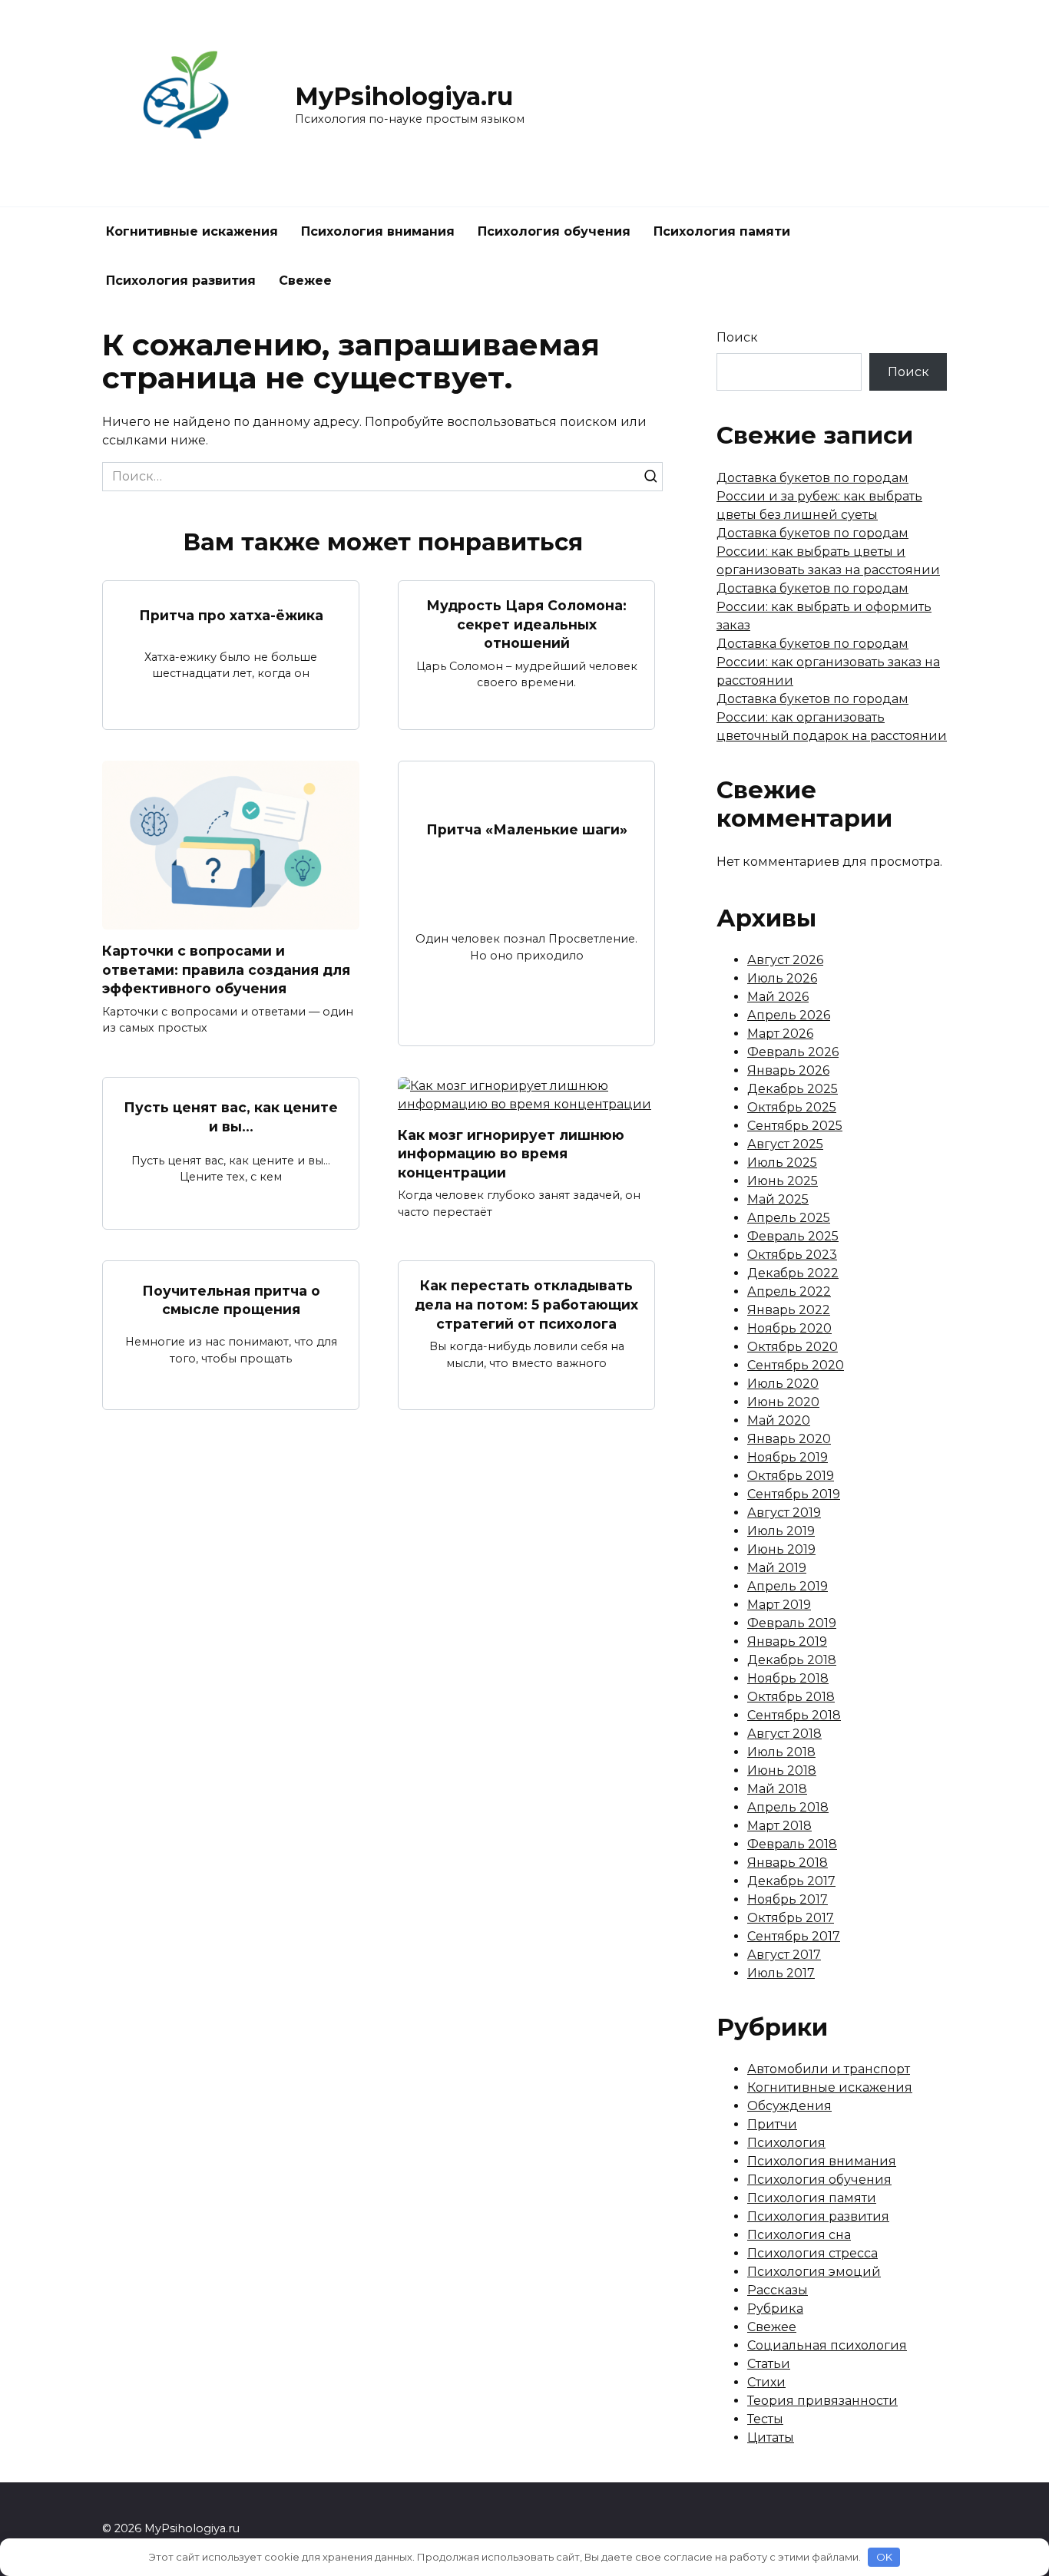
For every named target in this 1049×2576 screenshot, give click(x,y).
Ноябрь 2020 (789, 1328)
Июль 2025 (782, 1163)
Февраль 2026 (793, 1052)
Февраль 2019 (792, 1623)
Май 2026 (778, 997)
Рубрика (775, 2308)
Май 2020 (779, 1420)
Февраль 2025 (793, 1236)
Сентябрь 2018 (794, 1715)
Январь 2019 (787, 1641)
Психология (786, 2143)
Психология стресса (812, 2253)
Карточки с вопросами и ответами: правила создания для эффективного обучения (226, 969)
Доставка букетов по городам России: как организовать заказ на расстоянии (828, 662)
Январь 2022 (789, 1310)
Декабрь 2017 (791, 1881)
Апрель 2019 (788, 1586)
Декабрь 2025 (793, 1089)
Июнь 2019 (781, 1549)
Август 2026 (785, 960)
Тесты (765, 2419)
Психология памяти (722, 231)
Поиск (737, 337)
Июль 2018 (781, 1752)
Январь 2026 (788, 1070)
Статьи (769, 2364)
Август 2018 (784, 1734)
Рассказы (778, 2290)
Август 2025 (785, 1144)
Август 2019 (784, 1513)
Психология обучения (554, 231)
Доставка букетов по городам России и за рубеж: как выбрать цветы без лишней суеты (819, 496)
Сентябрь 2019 (794, 1494)
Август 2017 (784, 1955)
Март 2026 (780, 1034)
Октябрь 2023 (792, 1255)
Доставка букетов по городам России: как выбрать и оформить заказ (824, 607)
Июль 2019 (781, 1531)
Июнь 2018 (782, 1770)
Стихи (766, 2382)
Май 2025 (778, 1199)
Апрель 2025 (789, 1218)
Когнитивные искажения (192, 231)
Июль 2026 (782, 978)
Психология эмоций (814, 2272)
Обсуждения (789, 2106)
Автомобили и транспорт (829, 2069)
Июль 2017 (781, 1973)
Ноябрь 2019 (788, 1457)
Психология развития (181, 281)
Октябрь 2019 (791, 1476)
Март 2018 (779, 1826)
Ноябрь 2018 (788, 1678)
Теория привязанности (822, 2401)
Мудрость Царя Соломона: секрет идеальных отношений (526, 624)
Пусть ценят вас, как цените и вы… (231, 1117)
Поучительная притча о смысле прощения (231, 1300)
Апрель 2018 (788, 1807)
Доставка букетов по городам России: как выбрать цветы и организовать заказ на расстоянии (828, 552)
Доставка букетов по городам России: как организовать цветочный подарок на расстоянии (832, 717)
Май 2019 (777, 1568)
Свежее (305, 281)
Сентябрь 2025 (795, 1126)
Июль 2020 (783, 1384)
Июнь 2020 (783, 1402)
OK (884, 2557)
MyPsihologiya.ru (404, 96)
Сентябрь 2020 (796, 1365)
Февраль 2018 (792, 1844)
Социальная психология (827, 2345)
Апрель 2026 (789, 1015)
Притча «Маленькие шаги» (527, 829)
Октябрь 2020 (793, 1347)
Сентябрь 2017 (794, 1936)
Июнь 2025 (783, 1181)
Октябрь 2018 (791, 1697)
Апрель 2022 (789, 1291)
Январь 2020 (789, 1439)
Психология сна (799, 2235)
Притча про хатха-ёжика (231, 614)
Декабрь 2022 (793, 1273)
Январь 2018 (788, 1863)
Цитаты (771, 2437)
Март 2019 (779, 1605)
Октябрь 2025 (792, 1107)
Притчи (772, 2124)
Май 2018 (777, 1789)
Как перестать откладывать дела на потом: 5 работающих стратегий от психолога (526, 1304)
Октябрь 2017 (791, 1918)
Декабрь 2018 (792, 1660)
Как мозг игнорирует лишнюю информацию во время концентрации (511, 1154)
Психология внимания (378, 231)
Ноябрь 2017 (788, 1899)
